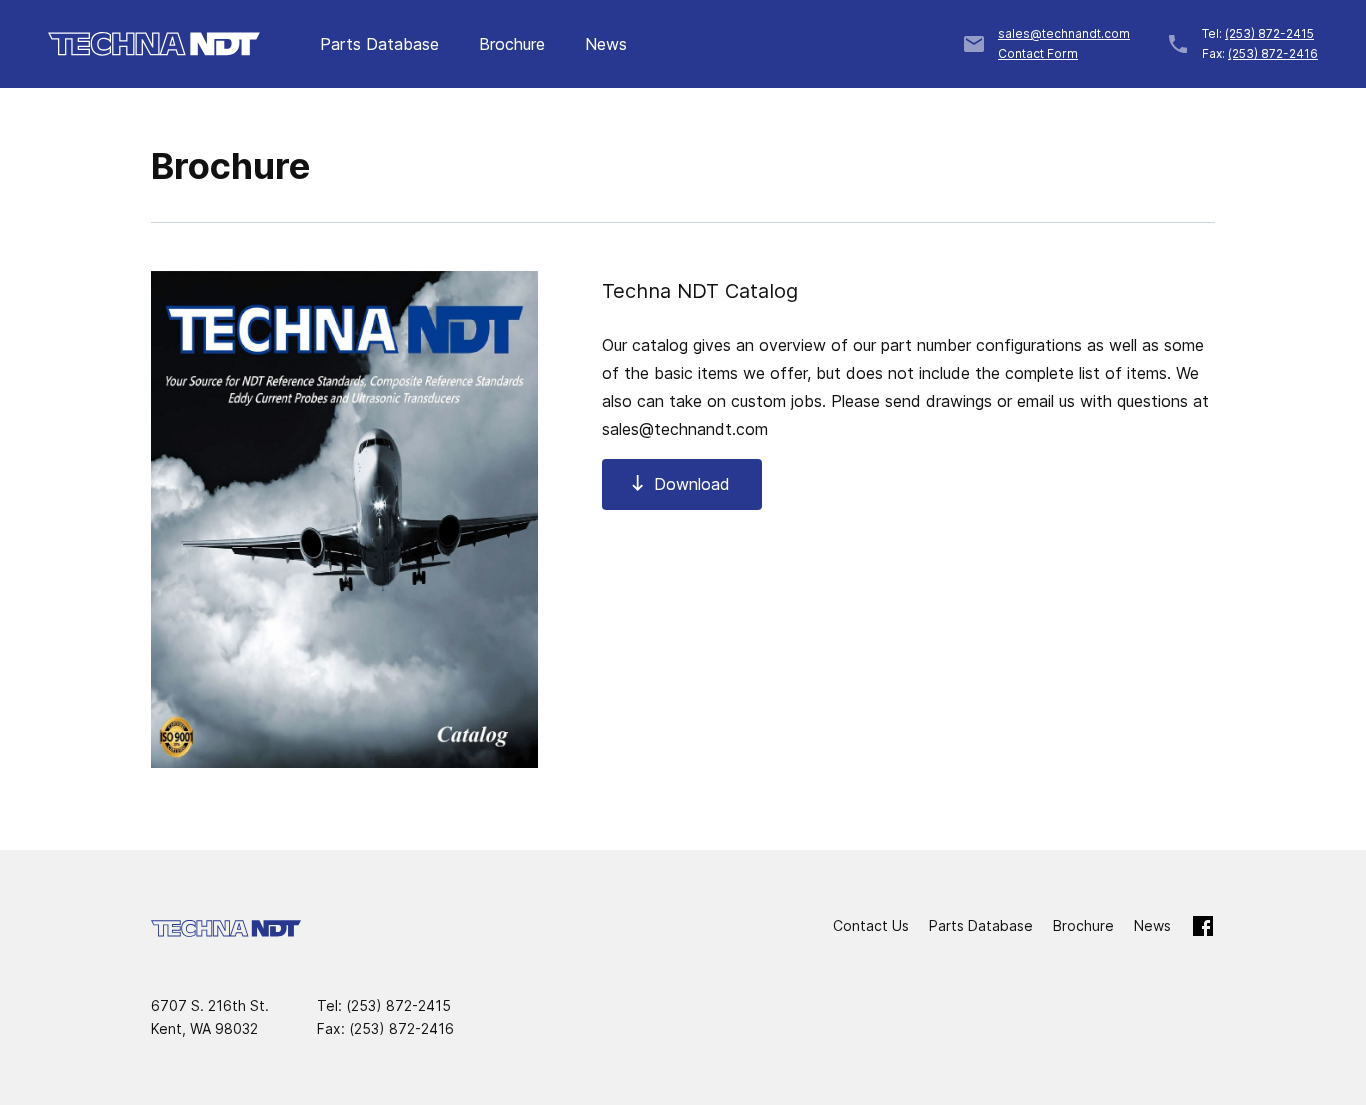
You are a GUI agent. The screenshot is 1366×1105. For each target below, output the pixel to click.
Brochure (512, 44)
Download (692, 484)
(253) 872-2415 (1269, 33)
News (606, 44)
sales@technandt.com (1064, 33)
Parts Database (379, 44)
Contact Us (871, 925)
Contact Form (1038, 53)
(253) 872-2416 (1273, 53)
